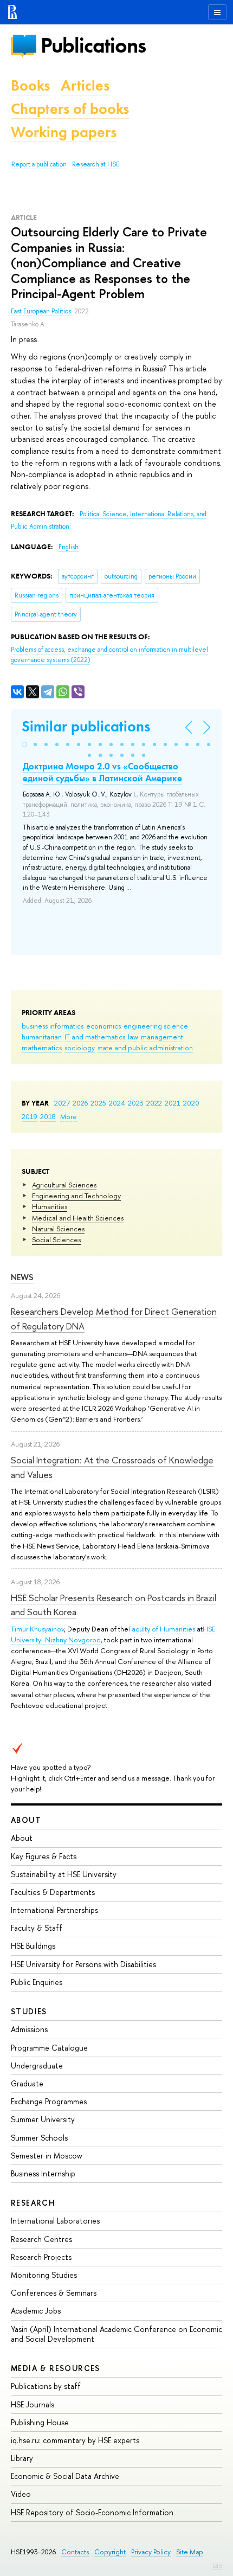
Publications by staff (46, 2386)
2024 (117, 1103)
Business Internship (43, 2173)
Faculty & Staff (37, 1928)
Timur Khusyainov (37, 1629)
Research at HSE (96, 164)
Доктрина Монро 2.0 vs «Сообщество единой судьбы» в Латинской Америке (102, 772)
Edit (217, 2566)
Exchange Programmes (49, 2101)
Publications (93, 45)
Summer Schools (39, 2138)
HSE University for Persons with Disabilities (83, 1964)
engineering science (156, 1026)
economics (103, 1026)
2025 (98, 1103)
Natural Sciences (58, 1229)
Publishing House (40, 2422)
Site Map (190, 2552)
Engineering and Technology (76, 1196)
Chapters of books (70, 109)
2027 (62, 1103)
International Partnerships (54, 1910)
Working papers (64, 132)
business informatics (53, 1026)
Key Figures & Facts (44, 1856)
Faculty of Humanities (162, 1629)
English (69, 547)
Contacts (75, 2552)
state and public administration (145, 1048)
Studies (29, 2011)
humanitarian (42, 1037)
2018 (48, 1116)
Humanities (50, 1206)
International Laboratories (55, 2221)
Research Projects (41, 2257)
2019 (30, 1116)
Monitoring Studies (44, 2275)
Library (22, 2458)
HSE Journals (33, 2404)
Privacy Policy (151, 2552)
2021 (173, 1103)
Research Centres (41, 2239)
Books (30, 85)
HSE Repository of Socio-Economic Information (92, 2512)
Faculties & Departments (53, 1892)
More (69, 1116)
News (22, 1277)
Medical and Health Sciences (78, 1218)
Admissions (29, 2029)
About (26, 1820)
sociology (80, 1048)
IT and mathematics (95, 1037)
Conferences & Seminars (54, 2293)
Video (21, 2494)
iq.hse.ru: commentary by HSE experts (75, 2440)
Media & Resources (56, 2368)
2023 (136, 1103)
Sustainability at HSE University (64, 1874)
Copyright (110, 2552)
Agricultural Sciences (64, 1185)
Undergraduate (37, 2066)
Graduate (27, 2083)
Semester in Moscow (47, 2156)
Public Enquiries (37, 1982)
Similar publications (86, 726)
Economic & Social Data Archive (65, 2476)
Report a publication (39, 164)
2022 (154, 1103)
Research (33, 2203)
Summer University (43, 2119)
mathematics (42, 1048)
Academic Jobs (36, 2311)
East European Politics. (43, 311)
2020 (191, 1103)
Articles (85, 85)
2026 (80, 1103)
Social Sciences (56, 1239)
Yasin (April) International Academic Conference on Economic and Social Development (116, 2334)
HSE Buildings (33, 1946)
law (133, 1037)
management (162, 1037)
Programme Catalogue (49, 2048)
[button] (24, 744)
